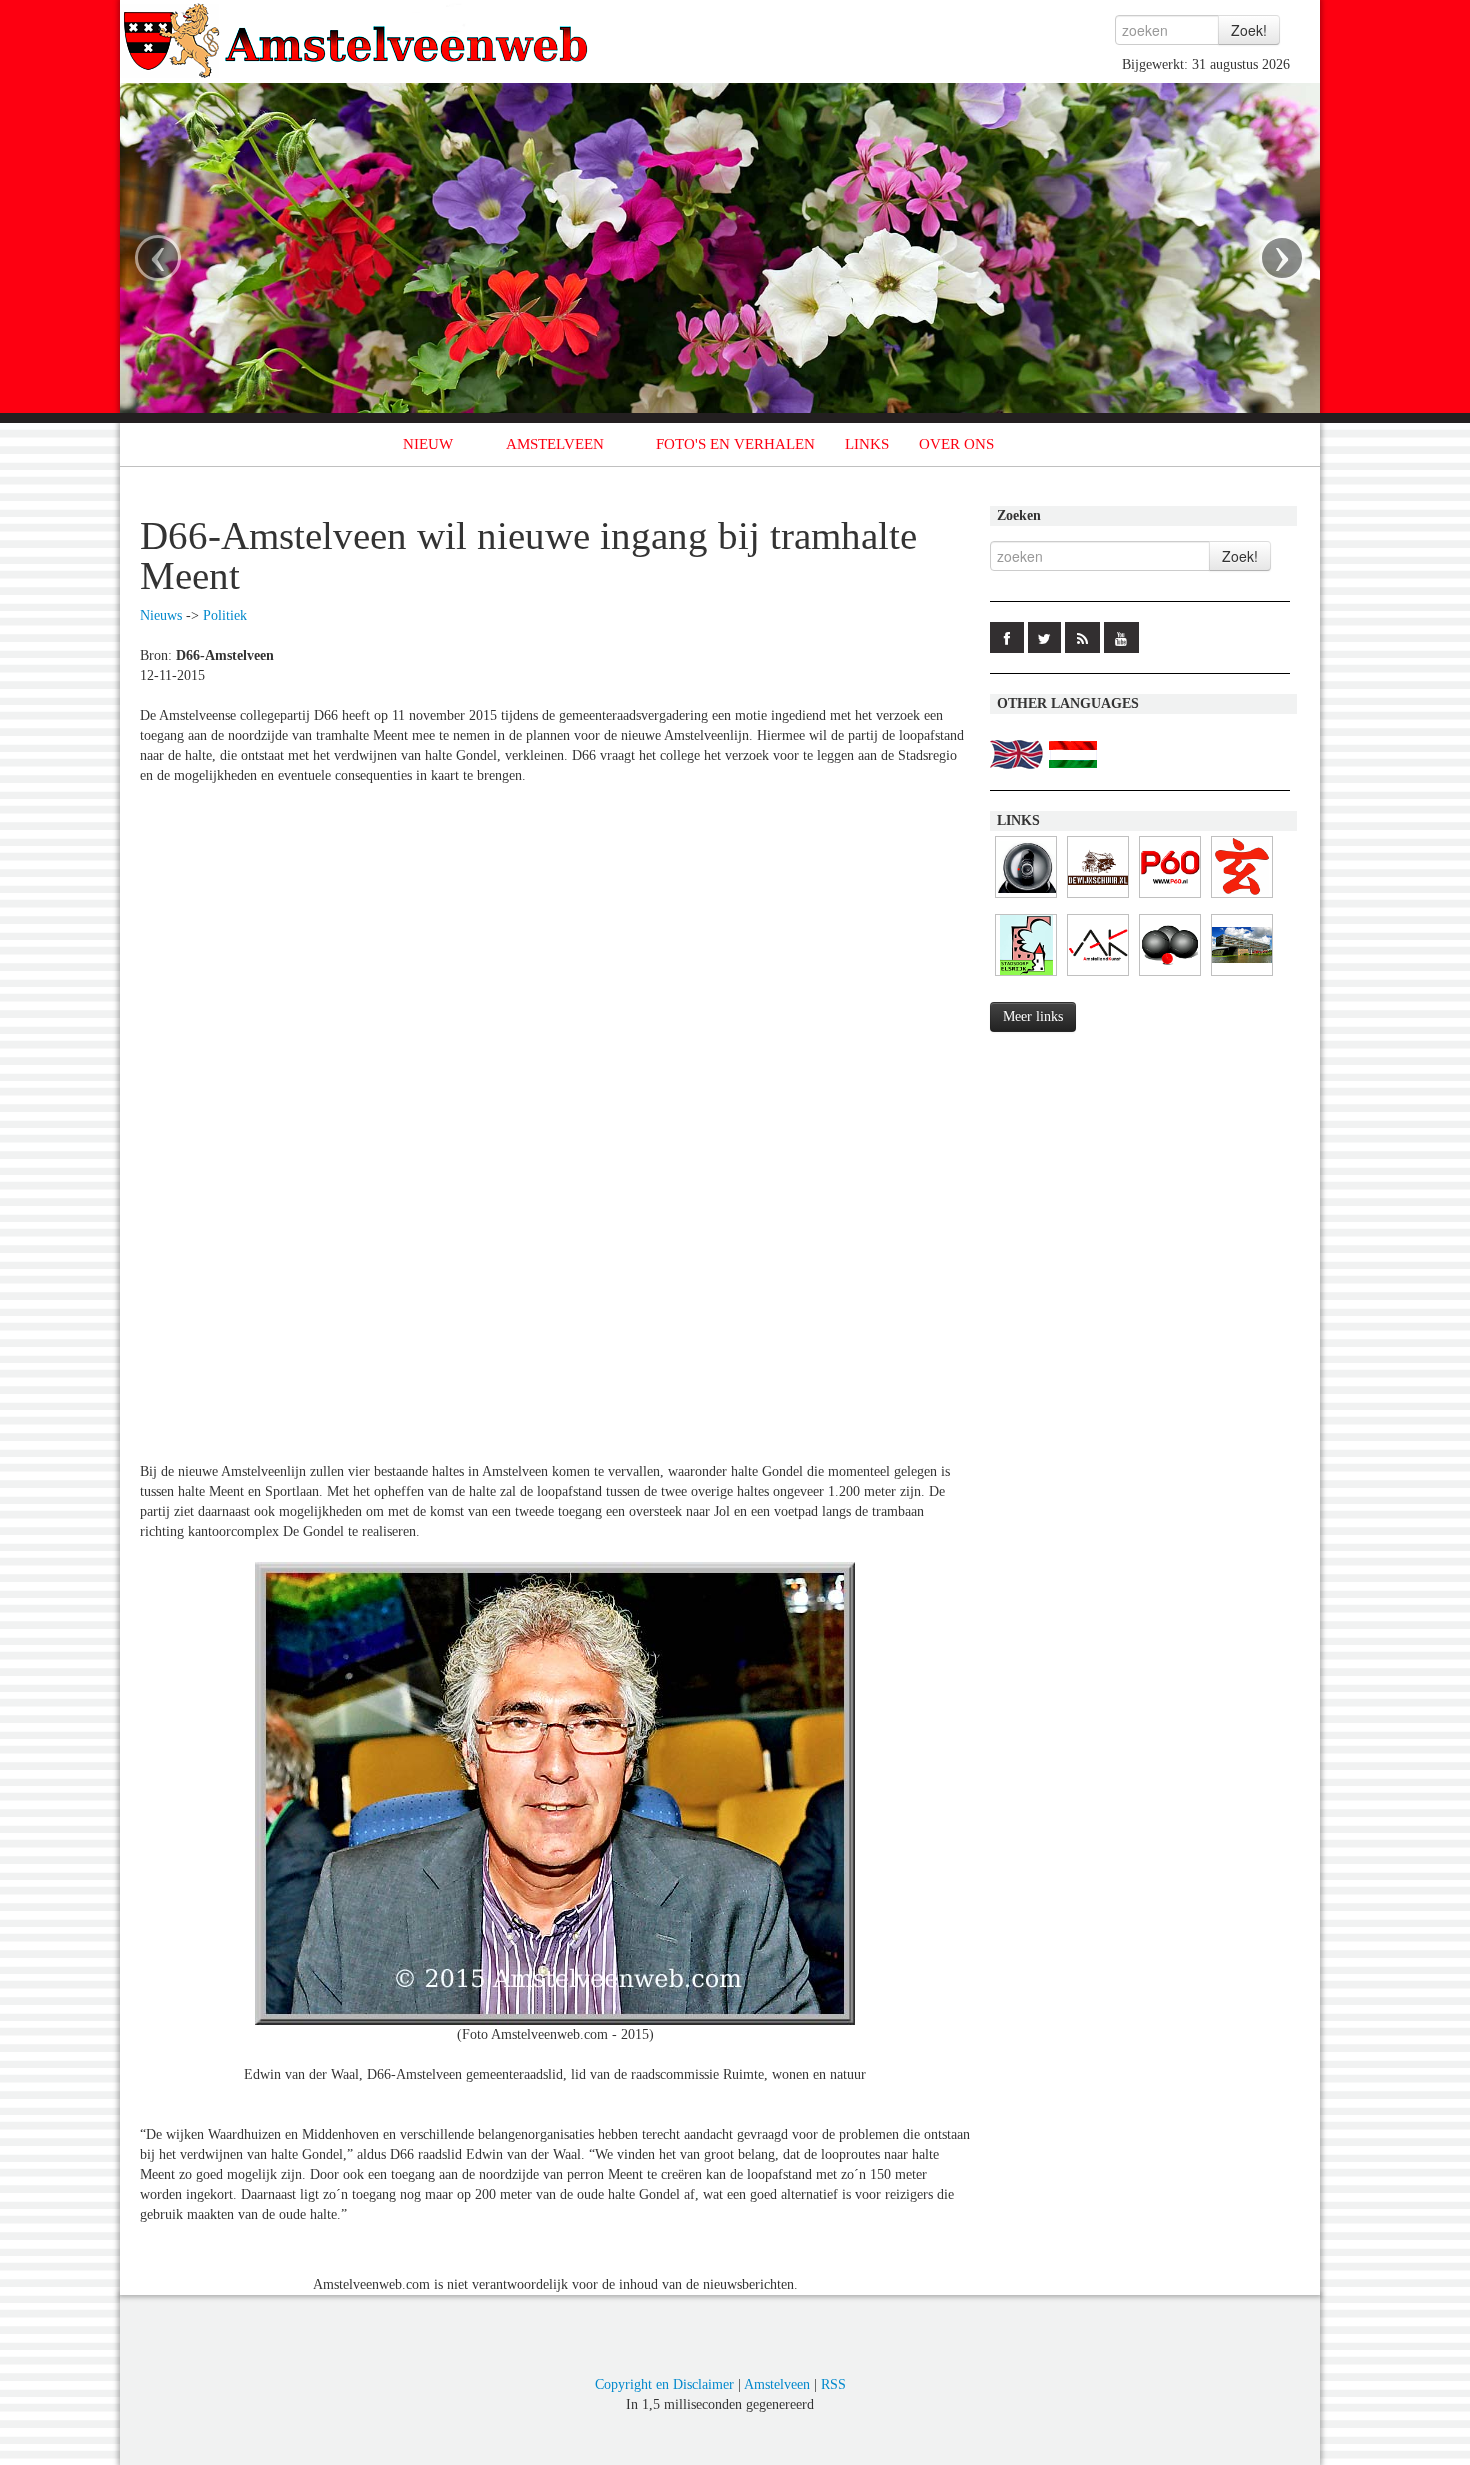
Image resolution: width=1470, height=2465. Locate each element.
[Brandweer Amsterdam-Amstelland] (1242, 976)
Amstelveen (777, 2384)
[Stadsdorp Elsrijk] (1026, 976)
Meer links (1033, 1016)
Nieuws (161, 615)
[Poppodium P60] (1170, 898)
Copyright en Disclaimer (664, 2384)
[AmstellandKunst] (1098, 976)
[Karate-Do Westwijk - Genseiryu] (1242, 898)
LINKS (867, 444)
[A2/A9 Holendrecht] (1026, 898)
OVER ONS (956, 444)
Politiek (225, 615)
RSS (833, 2384)
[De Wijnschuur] (1098, 898)
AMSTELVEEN (555, 444)
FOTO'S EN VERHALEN (735, 444)
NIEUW (428, 444)
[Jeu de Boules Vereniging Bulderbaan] (1170, 976)
